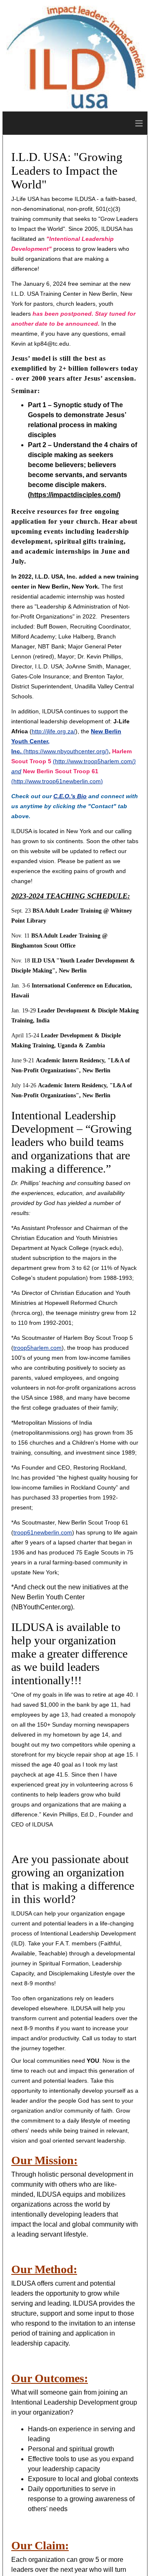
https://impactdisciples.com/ (74, 495)
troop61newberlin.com (43, 1532)
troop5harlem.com (37, 1348)
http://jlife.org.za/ (54, 731)
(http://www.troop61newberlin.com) (57, 781)
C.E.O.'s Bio (70, 796)
